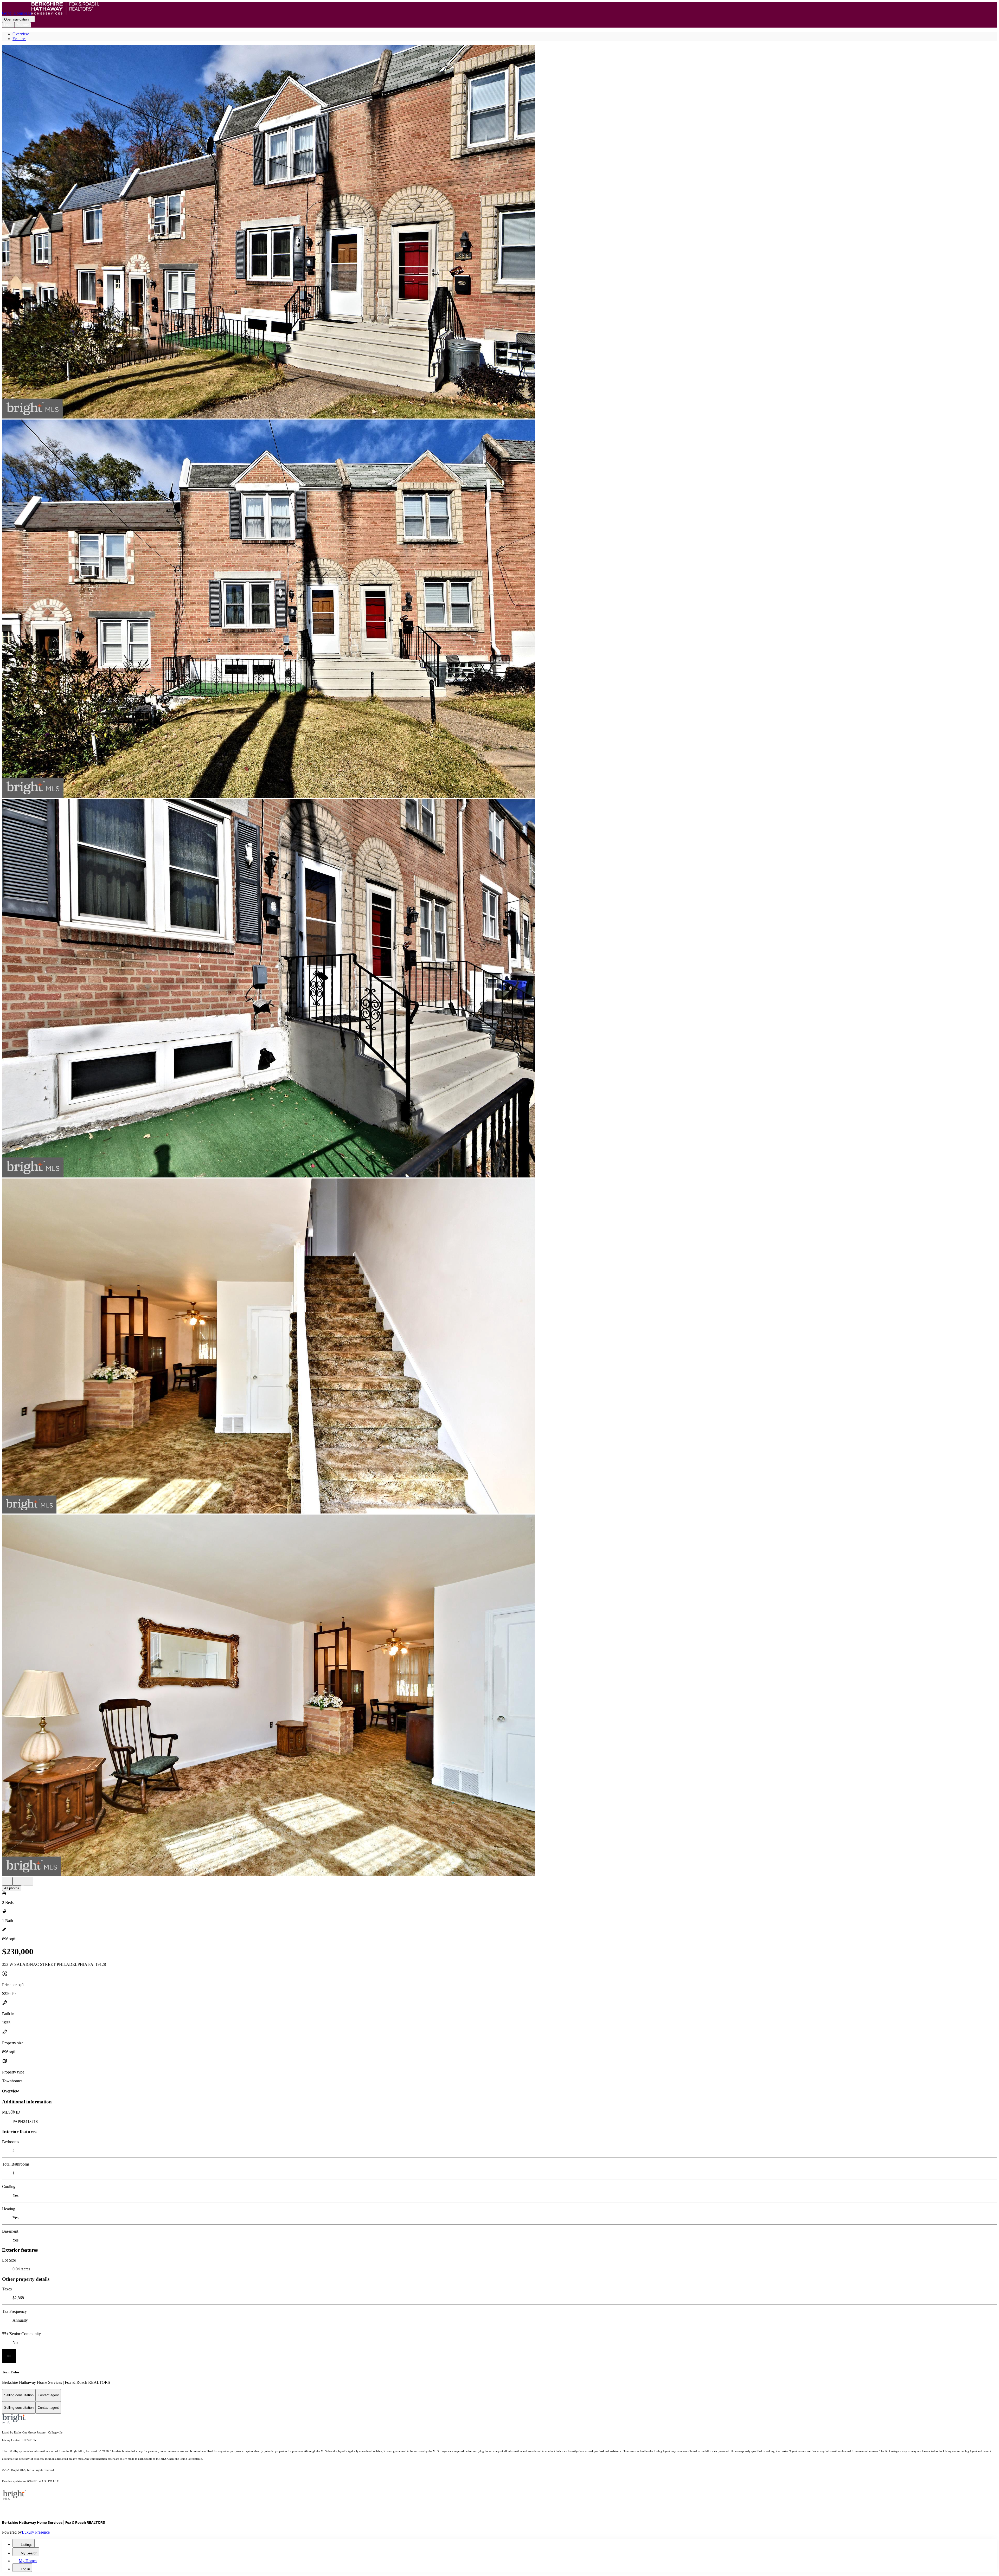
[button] (499, 232)
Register (23, 25)
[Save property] (18, 1881)
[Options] (7, 1881)
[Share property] (28, 1881)
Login (8, 25)
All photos (12, 1888)
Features (19, 39)
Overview (21, 34)
